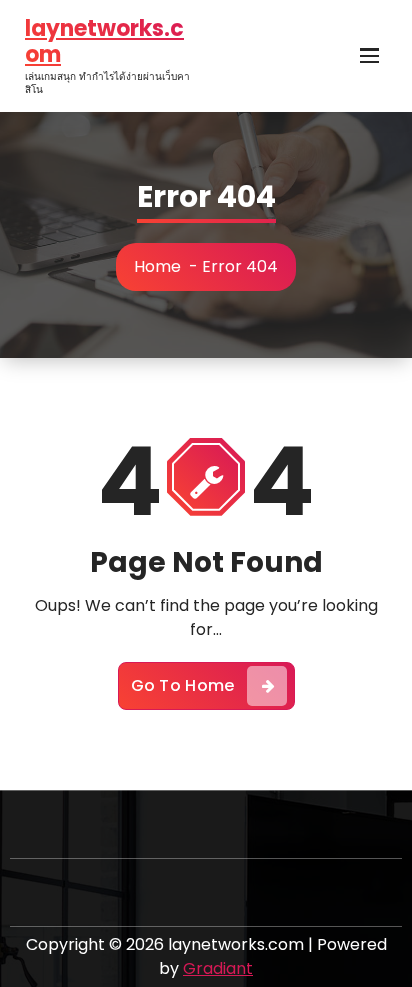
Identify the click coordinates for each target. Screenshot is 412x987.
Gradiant (218, 968)
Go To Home (183, 685)
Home (157, 266)
